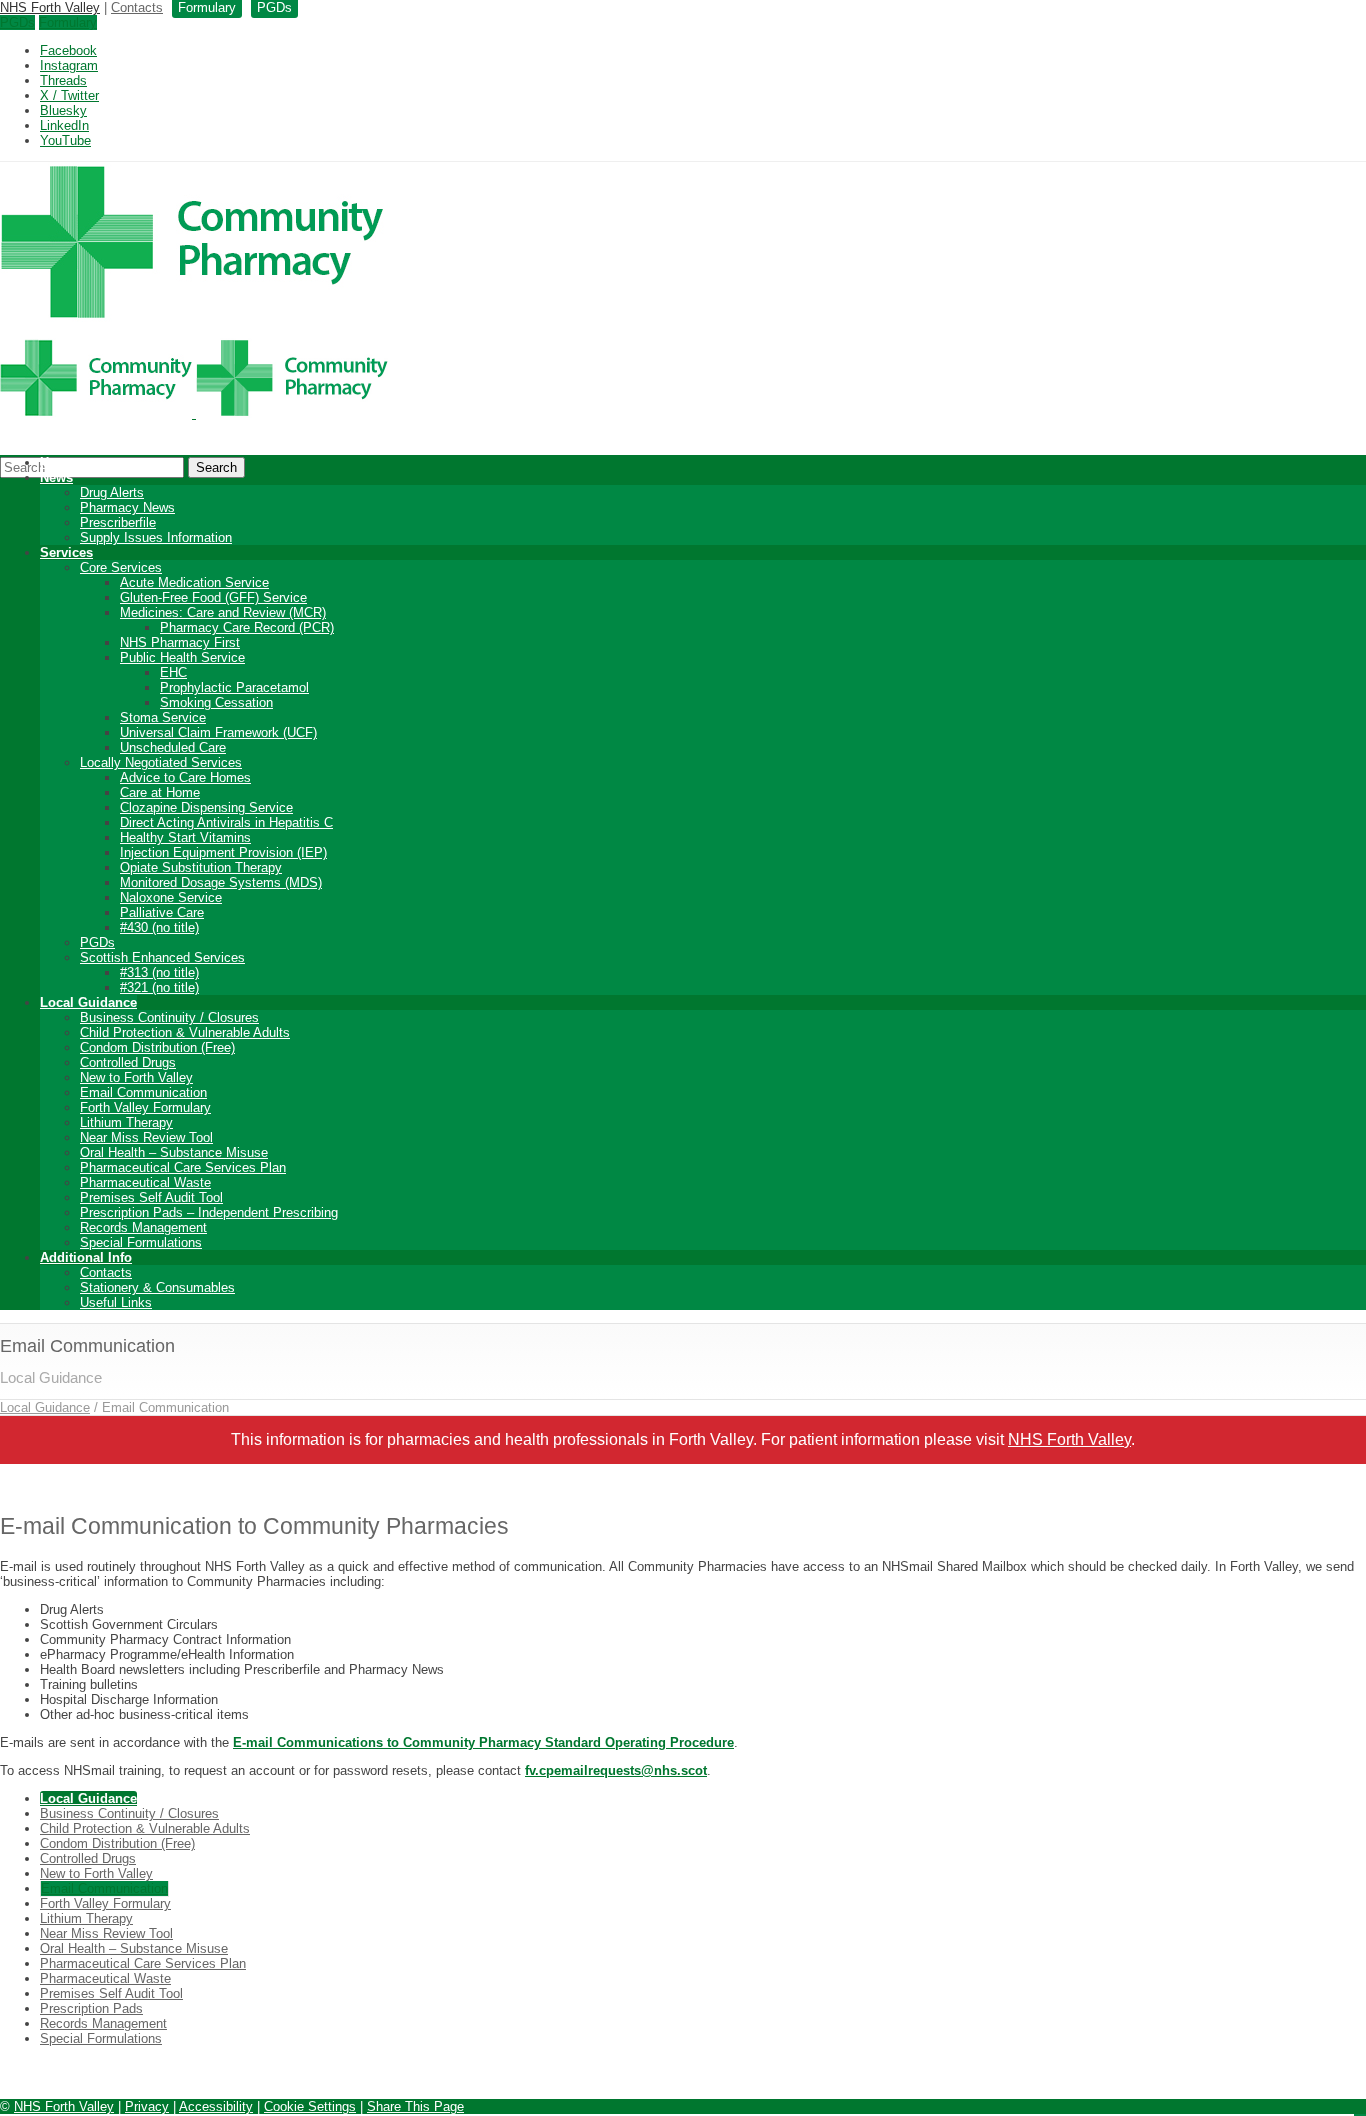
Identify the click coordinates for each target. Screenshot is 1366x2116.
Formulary (68, 22)
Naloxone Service (171, 897)
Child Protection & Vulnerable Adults (185, 1032)
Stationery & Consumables (157, 1287)
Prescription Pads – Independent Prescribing (209, 1212)
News (56, 477)
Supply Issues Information (156, 537)
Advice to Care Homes (185, 777)
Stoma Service (163, 717)
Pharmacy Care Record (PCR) (247, 627)
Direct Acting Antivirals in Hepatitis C (226, 822)
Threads (63, 80)
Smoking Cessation (216, 702)
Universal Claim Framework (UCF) (218, 732)
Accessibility (216, 2106)
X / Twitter (69, 95)
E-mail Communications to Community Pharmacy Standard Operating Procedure (483, 1742)
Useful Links (116, 1302)
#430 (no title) (159, 927)
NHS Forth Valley (50, 7)
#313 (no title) (159, 972)
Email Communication (143, 1092)
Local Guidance (88, 1002)
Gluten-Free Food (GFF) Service (213, 597)
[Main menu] (1360, 2115)
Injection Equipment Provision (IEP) (223, 852)
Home (58, 462)
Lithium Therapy (126, 1122)
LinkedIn (64, 125)
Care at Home (160, 792)
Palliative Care (162, 912)
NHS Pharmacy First (180, 642)
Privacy (147, 2106)
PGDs (17, 22)
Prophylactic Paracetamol (234, 687)
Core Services (121, 567)
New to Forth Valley (136, 1077)
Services (66, 552)
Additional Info (86, 1257)
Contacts (137, 7)
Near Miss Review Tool (146, 1137)
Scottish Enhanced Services (162, 957)
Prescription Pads (91, 2008)
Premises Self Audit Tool (151, 1197)
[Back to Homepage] (194, 413)
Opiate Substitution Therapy (201, 867)
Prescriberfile (118, 522)
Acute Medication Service (194, 582)
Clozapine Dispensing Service (206, 807)
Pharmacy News (127, 507)
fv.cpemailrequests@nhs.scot (616, 1770)
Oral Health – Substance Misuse (174, 1152)
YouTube (65, 140)
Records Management (143, 1227)
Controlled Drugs (128, 1062)
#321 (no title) (159, 987)
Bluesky (63, 110)
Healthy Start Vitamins (185, 837)
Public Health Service (182, 657)
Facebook (68, 50)
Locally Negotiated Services (161, 762)
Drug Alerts (112, 492)
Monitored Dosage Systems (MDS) (221, 882)
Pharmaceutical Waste (145, 1182)
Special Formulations (141, 1242)
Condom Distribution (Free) (157, 1047)
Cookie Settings (310, 2106)
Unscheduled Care (173, 747)
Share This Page (415, 2106)
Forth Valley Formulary (145, 1107)
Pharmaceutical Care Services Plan (183, 1167)
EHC (173, 672)
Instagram (69, 65)
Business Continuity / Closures (169, 1017)
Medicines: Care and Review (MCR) (223, 612)
